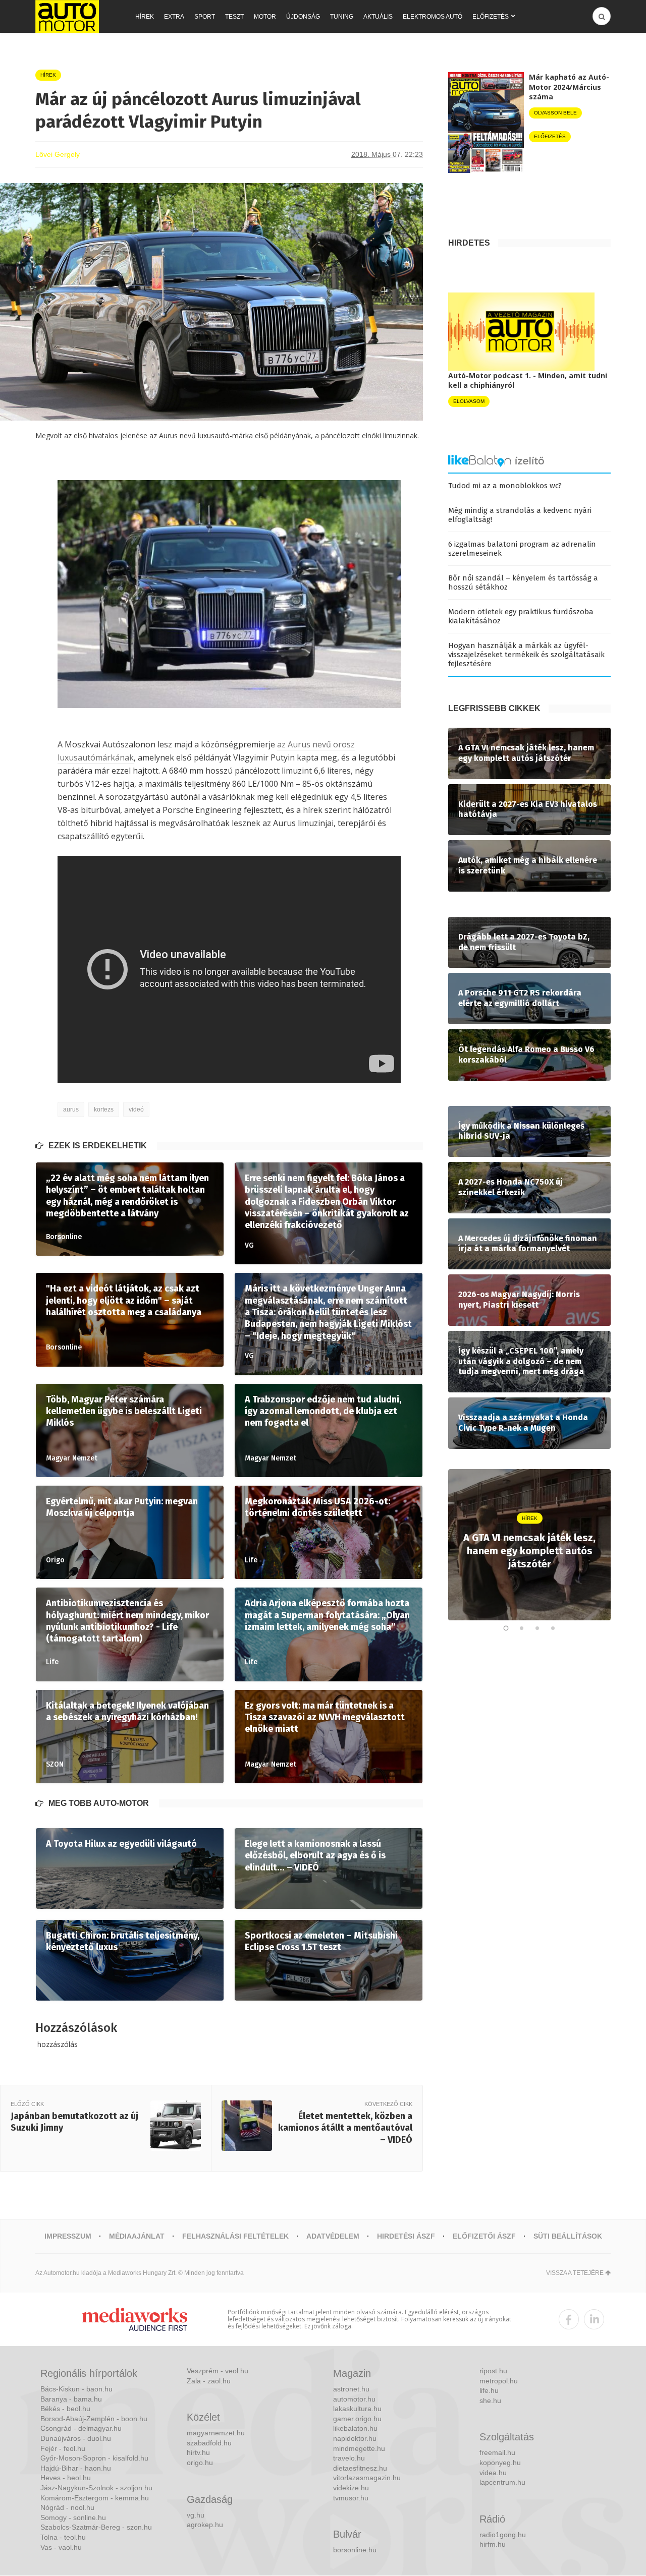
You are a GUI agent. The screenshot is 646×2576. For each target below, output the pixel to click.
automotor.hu (354, 2399)
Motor (265, 17)
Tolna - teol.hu (63, 2537)
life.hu (489, 2390)
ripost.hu (493, 2371)
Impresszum (68, 2236)
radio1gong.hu (503, 2535)
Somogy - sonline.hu (73, 2518)
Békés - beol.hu (65, 2409)
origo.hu (200, 2463)
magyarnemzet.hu (216, 2433)
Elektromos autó (433, 17)
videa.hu (493, 2473)
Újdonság (303, 17)
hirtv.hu (198, 2452)
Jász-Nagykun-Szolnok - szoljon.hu (96, 2488)
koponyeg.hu (500, 2463)
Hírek (145, 17)
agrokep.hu (205, 2525)
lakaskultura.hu (357, 2409)
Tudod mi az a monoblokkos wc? (505, 486)
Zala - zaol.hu (209, 2381)
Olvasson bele (555, 113)
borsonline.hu (355, 2550)
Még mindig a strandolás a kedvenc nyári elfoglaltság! (520, 515)
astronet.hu (351, 2389)
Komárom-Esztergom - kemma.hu (95, 2498)
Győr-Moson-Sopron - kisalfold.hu (94, 2458)
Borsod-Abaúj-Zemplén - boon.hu (94, 2419)
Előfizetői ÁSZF (484, 2236)
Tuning (342, 17)
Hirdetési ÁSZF (406, 2236)
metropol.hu (499, 2381)
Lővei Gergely (58, 154)
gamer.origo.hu (357, 2419)
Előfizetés (491, 17)
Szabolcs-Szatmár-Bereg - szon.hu (96, 2527)
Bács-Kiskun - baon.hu (76, 2389)
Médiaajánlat (137, 2236)
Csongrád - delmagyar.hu (81, 2428)
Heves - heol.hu (66, 2478)
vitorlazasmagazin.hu (367, 2478)
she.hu (490, 2401)
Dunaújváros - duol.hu (76, 2438)
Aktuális (378, 17)
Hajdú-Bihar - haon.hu (76, 2468)
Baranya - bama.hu (71, 2399)
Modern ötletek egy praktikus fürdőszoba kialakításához (521, 616)
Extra (174, 17)
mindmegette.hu (359, 2448)
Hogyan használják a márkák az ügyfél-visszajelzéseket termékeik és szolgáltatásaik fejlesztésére (526, 655)
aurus (71, 1109)
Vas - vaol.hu (61, 2547)
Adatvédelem (333, 2236)
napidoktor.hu (355, 2438)
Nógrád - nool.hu (67, 2507)
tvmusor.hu (351, 2498)
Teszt (234, 17)
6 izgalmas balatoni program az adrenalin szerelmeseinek (522, 549)
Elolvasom (469, 401)
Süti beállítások (568, 2236)
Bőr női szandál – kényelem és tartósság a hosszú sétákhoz (523, 582)
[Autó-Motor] (67, 16)
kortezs (104, 1109)
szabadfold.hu (209, 2443)
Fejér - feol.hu (63, 2448)
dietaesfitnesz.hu (360, 2468)
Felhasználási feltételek (235, 2236)
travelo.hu (349, 2458)
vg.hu (196, 2515)
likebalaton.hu (355, 2428)
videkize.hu (351, 2488)
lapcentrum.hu (502, 2482)
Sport (205, 17)
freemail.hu (497, 2452)
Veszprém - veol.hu (218, 2371)
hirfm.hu (493, 2544)
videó (136, 1109)
